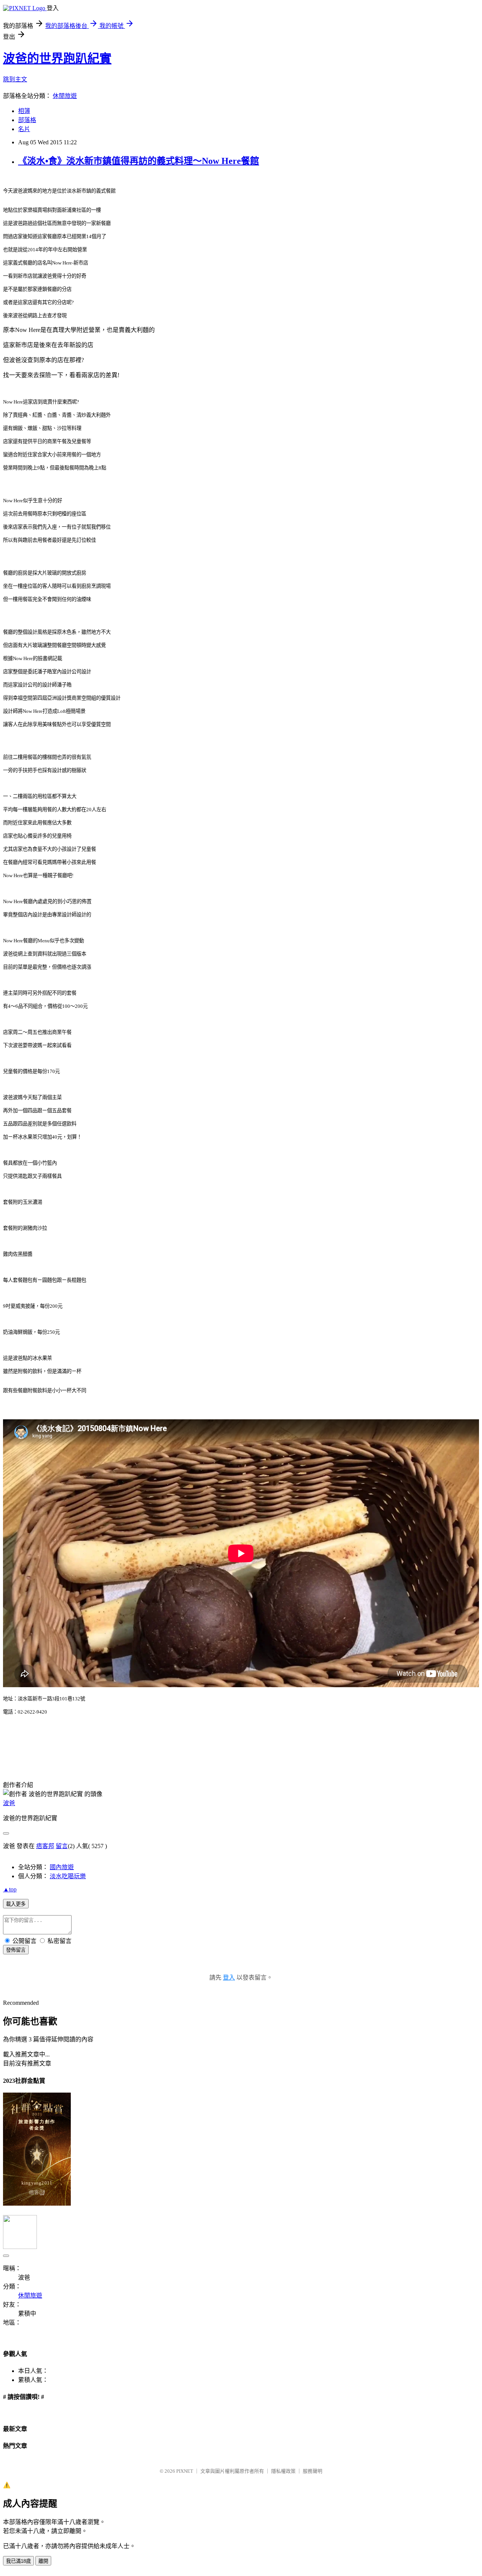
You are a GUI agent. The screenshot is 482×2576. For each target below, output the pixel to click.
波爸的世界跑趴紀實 (57, 58)
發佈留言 (16, 1950)
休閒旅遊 (65, 96)
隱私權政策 (283, 2471)
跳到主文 (15, 79)
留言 (62, 1846)
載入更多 (16, 1904)
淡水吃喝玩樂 (68, 1876)
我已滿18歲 (18, 2561)
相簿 (24, 111)
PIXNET (185, 2471)
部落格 (27, 120)
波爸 (9, 1803)
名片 (24, 129)
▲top (10, 1889)
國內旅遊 (62, 1867)
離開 (43, 2561)
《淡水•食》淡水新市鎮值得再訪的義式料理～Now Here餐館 (139, 161)
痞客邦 (45, 1846)
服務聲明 (313, 2471)
